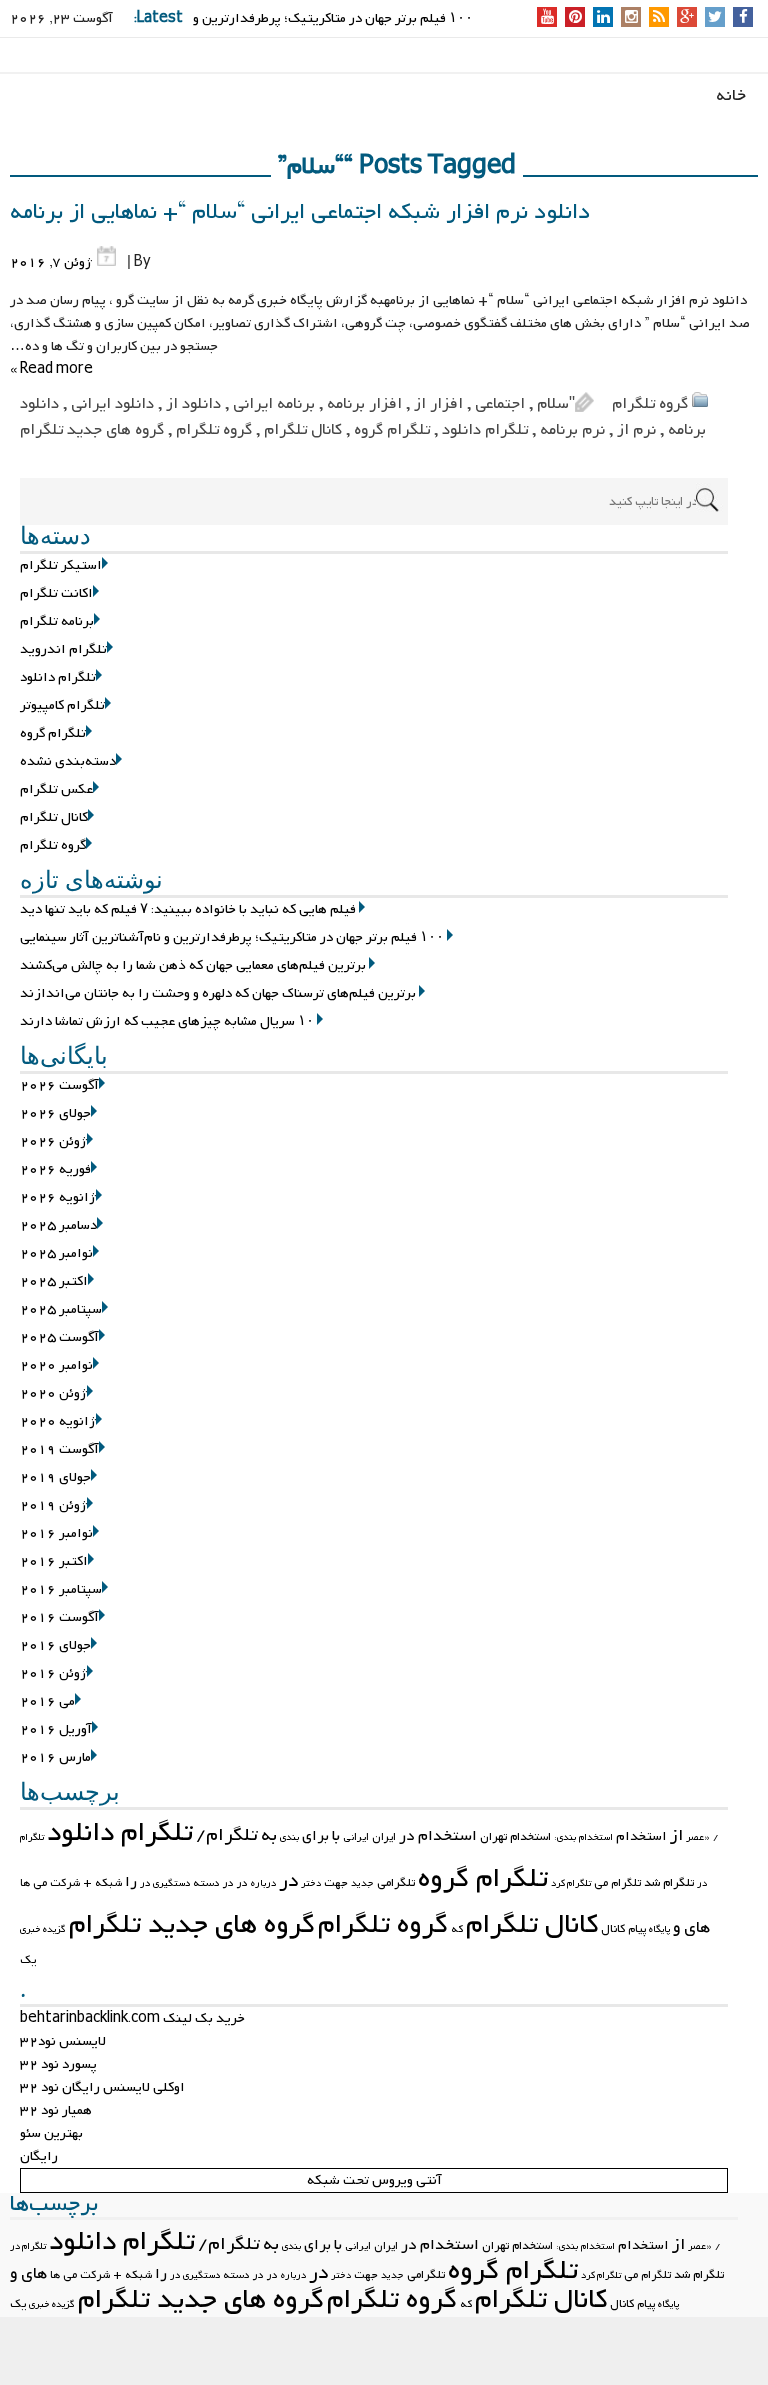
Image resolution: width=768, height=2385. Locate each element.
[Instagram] (631, 18)
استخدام (641, 1836)
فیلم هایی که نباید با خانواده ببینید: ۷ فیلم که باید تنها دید (188, 909)
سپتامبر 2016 (61, 1589)
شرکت (65, 1883)
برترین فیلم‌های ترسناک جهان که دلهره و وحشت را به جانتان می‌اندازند (218, 993)
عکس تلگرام (56, 789)
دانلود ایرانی (112, 404)
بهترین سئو (51, 2133)
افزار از (438, 404)
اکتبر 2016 (54, 1561)
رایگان (39, 2156)
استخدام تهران (515, 1837)
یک (28, 1960)
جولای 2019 (55, 1477)
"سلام (556, 404)
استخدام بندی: (583, 1837)
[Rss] (659, 18)
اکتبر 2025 (54, 1281)
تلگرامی (396, 1883)
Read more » (51, 369)
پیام (637, 1929)
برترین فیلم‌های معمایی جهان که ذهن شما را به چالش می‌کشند (193, 965)
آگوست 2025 (59, 1337)
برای (315, 1836)
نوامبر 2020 (56, 1365)
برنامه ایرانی (274, 404)
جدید (362, 1883)
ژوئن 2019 (53, 1505)
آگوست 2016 (59, 1617)
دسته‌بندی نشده (68, 761)
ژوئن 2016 (53, 1673)
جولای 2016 (55, 1645)
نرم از (636, 430)
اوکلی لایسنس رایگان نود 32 (102, 2087)
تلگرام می (617, 1883)
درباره (263, 1883)
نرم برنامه (572, 430)
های (697, 1927)
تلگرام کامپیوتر (62, 705)
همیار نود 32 (56, 2110)
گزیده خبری (43, 1929)
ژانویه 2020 (58, 1421)
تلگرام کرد (571, 1883)
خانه (731, 96)
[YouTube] (547, 18)
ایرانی (356, 1837)
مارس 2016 (55, 1757)
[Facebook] (743, 18)
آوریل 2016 (56, 1729)
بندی (289, 1837)
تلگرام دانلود (485, 430)
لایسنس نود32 (63, 2041)
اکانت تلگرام (56, 593)
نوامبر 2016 (56, 1533)
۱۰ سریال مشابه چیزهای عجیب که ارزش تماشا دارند (167, 1021)
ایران (384, 1837)
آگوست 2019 (59, 1449)
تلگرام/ (227, 1835)
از (676, 1836)
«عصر (698, 1837)
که (457, 1929)
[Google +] (687, 18)
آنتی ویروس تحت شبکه (374, 2180)
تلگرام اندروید (63, 649)
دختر (311, 1883)
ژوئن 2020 (53, 1393)
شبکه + (102, 1883)
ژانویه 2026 (58, 1197)
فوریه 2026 (55, 1169)
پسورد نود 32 (58, 2064)
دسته (206, 1883)
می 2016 (47, 1701)
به (269, 1835)
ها (25, 1883)
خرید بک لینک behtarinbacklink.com (132, 2018)
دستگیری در (165, 1883)
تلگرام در (28, 2246)
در (288, 1881)
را (131, 1882)
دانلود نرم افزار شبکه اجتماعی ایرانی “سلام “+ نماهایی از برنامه (300, 212)
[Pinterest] (575, 18)
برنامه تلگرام (57, 621)
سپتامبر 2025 (61, 1309)
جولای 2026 (55, 1113)
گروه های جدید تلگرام (92, 430)
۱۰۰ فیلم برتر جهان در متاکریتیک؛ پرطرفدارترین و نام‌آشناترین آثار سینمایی (232, 937)
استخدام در (438, 1836)
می (40, 1883)
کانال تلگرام (303, 430)
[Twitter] (715, 18)
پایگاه (659, 1929)
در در (235, 1883)
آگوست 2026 (59, 1085)
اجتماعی (500, 404)
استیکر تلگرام (61, 565)
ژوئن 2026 (53, 1141)
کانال (613, 1929)
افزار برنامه (364, 404)
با (336, 1836)
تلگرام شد (669, 1883)
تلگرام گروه (392, 430)
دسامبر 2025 (58, 1225)
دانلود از (193, 404)
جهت (336, 1883)
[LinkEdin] (603, 18)
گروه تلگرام (650, 404)
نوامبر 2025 (56, 1253)
